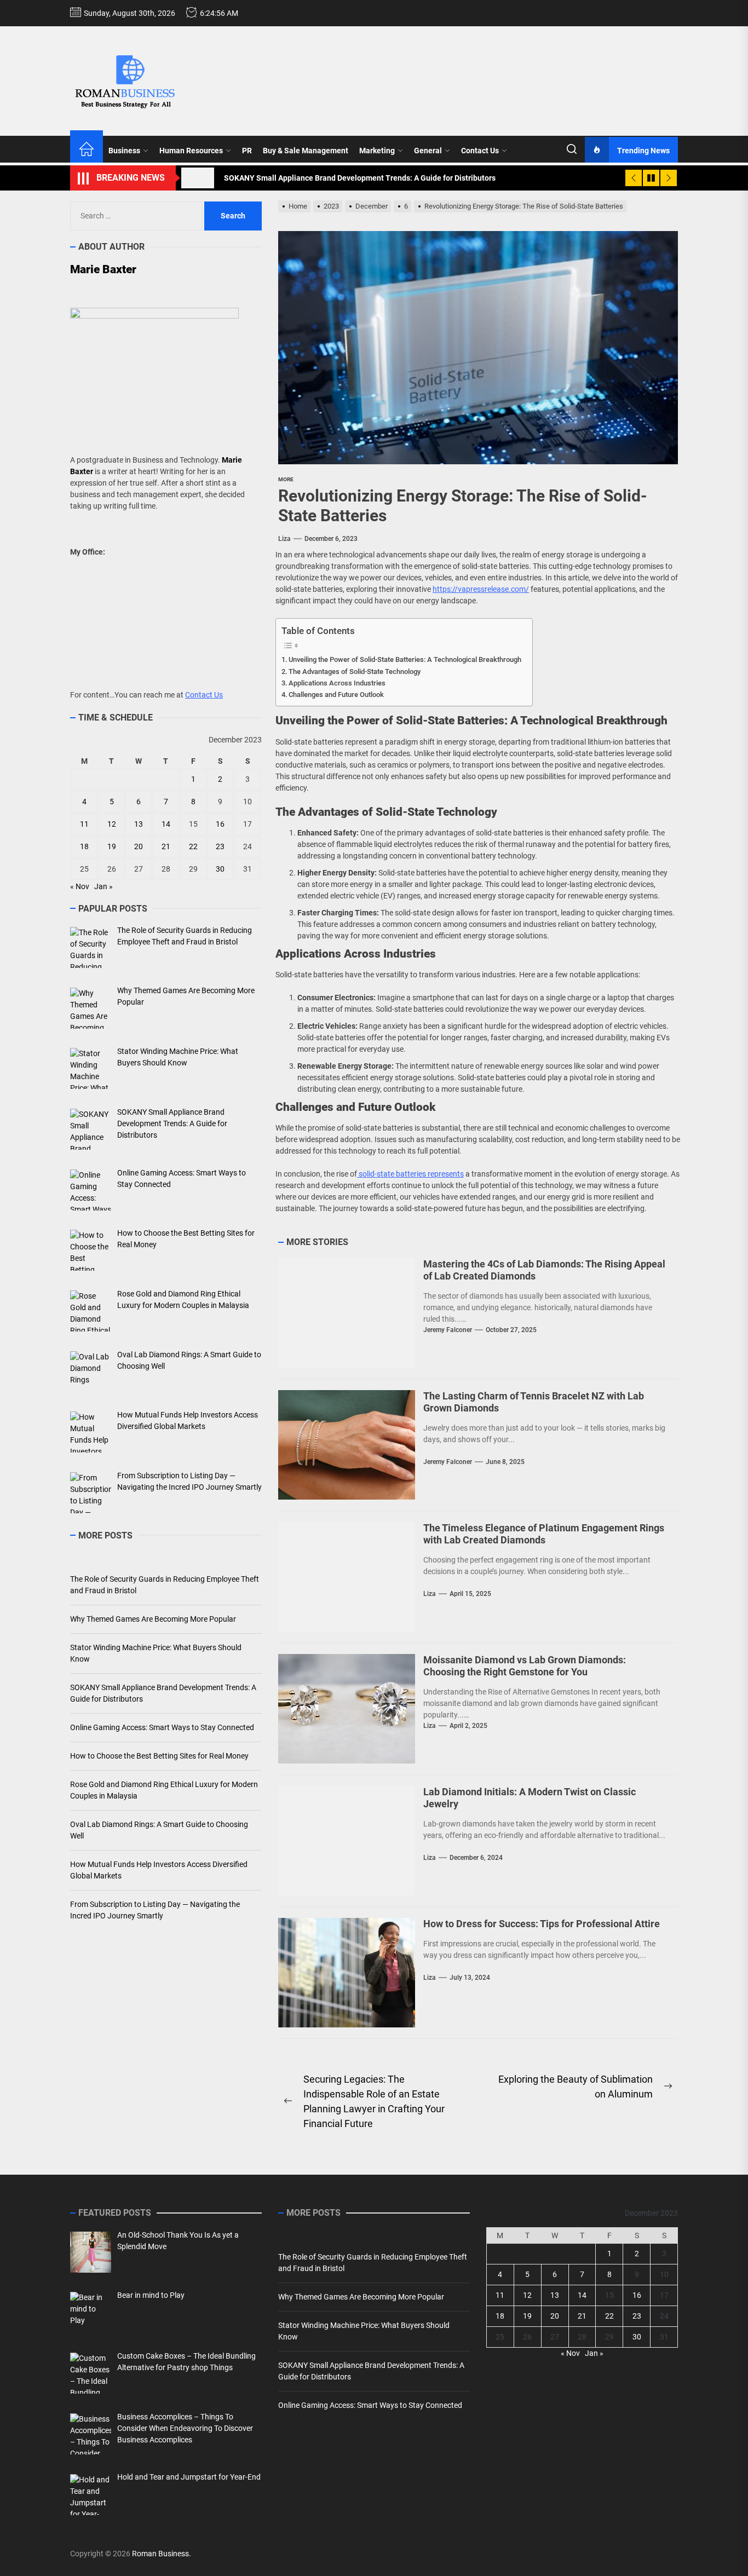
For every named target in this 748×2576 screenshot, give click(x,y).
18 (84, 846)
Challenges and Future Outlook (336, 695)
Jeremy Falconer (448, 1330)
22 (193, 846)
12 (112, 824)
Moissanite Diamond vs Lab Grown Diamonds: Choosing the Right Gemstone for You (525, 1666)
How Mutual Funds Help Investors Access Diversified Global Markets (159, 1870)
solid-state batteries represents (410, 1174)
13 (139, 824)
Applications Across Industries (337, 683)
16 (220, 824)
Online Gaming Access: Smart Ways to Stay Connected (162, 1727)
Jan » (103, 886)
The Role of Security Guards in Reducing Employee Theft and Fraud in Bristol (165, 1585)
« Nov (80, 886)
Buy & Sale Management (306, 151)
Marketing (377, 151)
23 (220, 846)
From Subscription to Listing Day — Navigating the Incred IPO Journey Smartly (155, 1910)
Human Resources (191, 151)
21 (166, 846)
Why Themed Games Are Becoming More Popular (153, 1619)
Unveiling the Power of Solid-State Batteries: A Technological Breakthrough (405, 659)
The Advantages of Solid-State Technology (355, 672)
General (428, 151)
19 (112, 846)
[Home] (87, 151)
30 (220, 869)
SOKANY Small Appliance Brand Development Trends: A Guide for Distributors (163, 1693)
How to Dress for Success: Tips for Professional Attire (542, 1924)
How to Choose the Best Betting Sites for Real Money (159, 1756)
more (286, 479)
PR (247, 151)
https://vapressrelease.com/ (481, 589)
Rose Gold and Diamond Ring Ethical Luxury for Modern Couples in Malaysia (164, 1790)
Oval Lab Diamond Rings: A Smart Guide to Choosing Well (159, 1830)
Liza (284, 539)
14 (166, 824)
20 (139, 846)
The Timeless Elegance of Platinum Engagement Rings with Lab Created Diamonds (544, 1534)
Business (124, 151)
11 (84, 824)
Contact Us (480, 151)
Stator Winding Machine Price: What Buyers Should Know (156, 1653)
